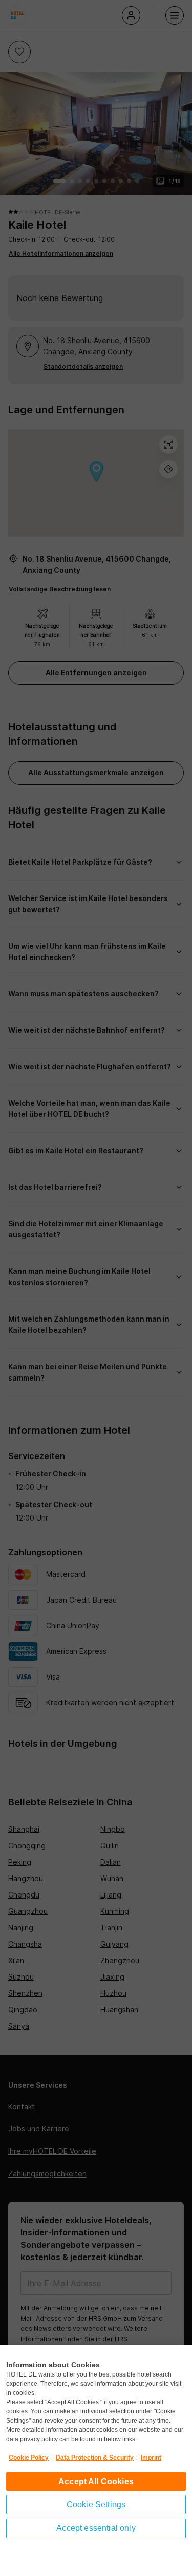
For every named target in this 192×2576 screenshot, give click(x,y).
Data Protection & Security (95, 2458)
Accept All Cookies (96, 2481)
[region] (96, 2461)
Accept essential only (96, 2528)
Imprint (151, 2458)
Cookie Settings (96, 2504)
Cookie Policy (29, 2458)
